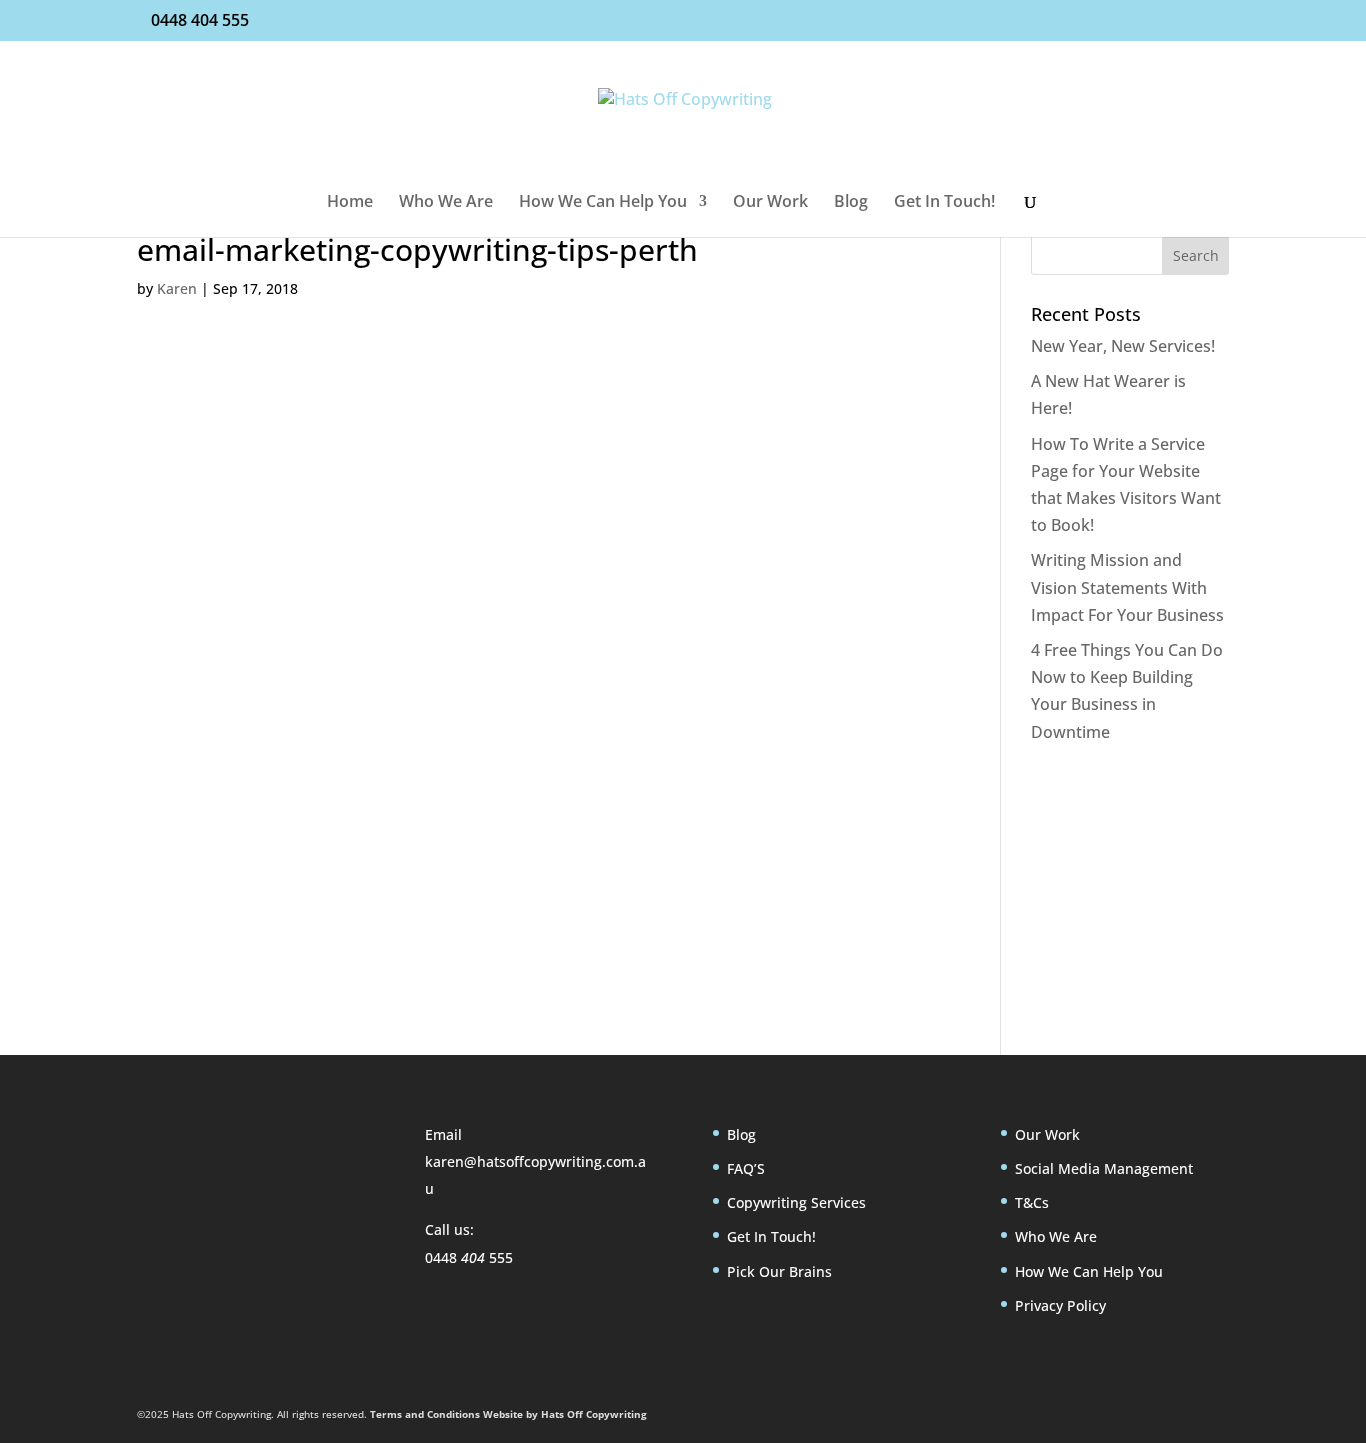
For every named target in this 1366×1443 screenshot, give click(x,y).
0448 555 (469, 1257)
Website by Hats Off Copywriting (565, 1414)
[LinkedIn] (201, 1233)
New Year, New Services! (1123, 346)
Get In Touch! (944, 203)
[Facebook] (157, 1233)
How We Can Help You (603, 203)
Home (350, 203)
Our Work (770, 203)
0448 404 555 (200, 20)
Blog (851, 203)
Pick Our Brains (779, 1271)
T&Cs (1032, 1202)
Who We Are (446, 203)
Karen (177, 288)
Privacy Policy (1060, 1305)
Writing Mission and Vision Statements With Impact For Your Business (1127, 587)
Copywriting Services (796, 1202)
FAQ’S (746, 1168)
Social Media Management (1104, 1168)
